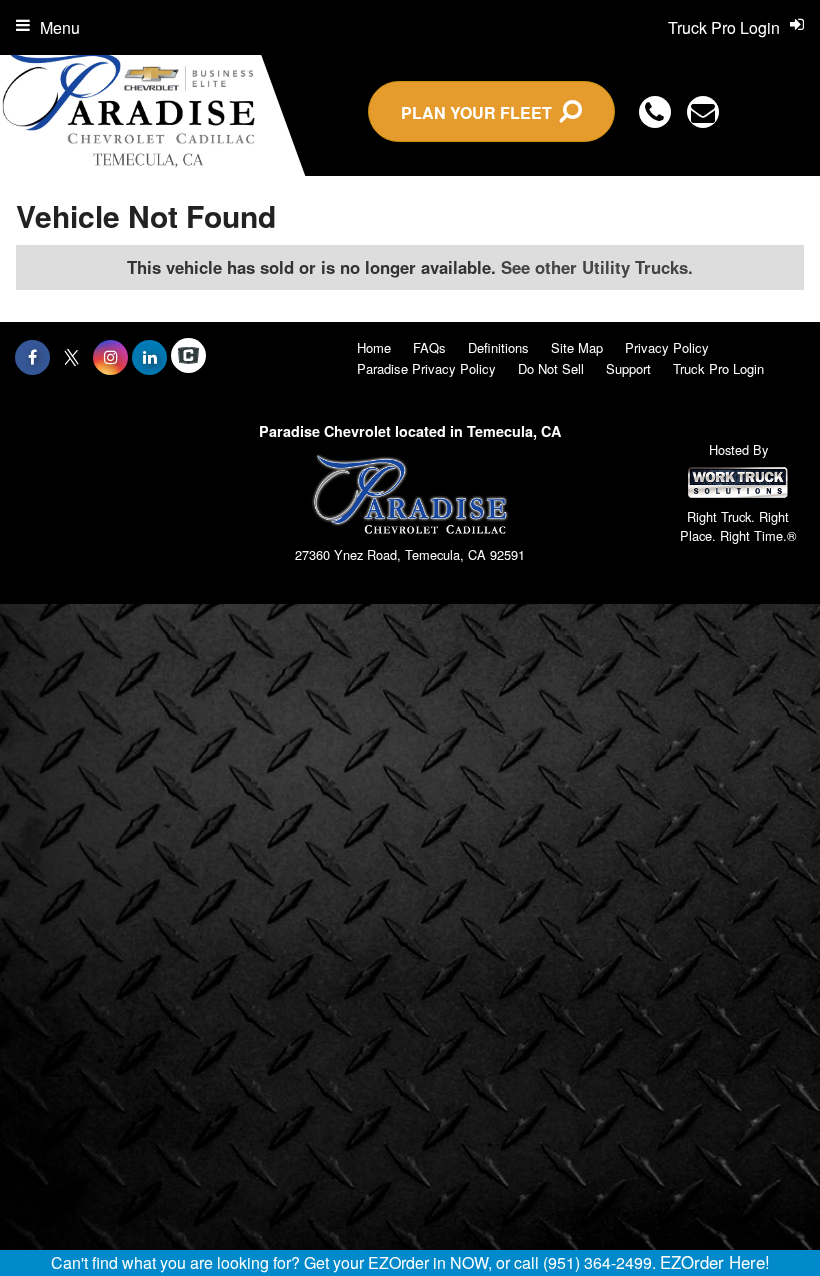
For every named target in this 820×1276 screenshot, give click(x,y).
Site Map (577, 347)
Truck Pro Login (718, 368)
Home (374, 347)
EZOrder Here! (715, 1262)
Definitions (498, 347)
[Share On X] (71, 357)
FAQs (429, 347)
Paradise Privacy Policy (426, 368)
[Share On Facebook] (32, 357)
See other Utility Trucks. (597, 267)
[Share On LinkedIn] (149, 357)
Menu (60, 27)
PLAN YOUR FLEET (480, 112)
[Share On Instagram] (110, 357)
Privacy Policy (667, 347)
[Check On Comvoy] (188, 357)
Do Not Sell (551, 368)
